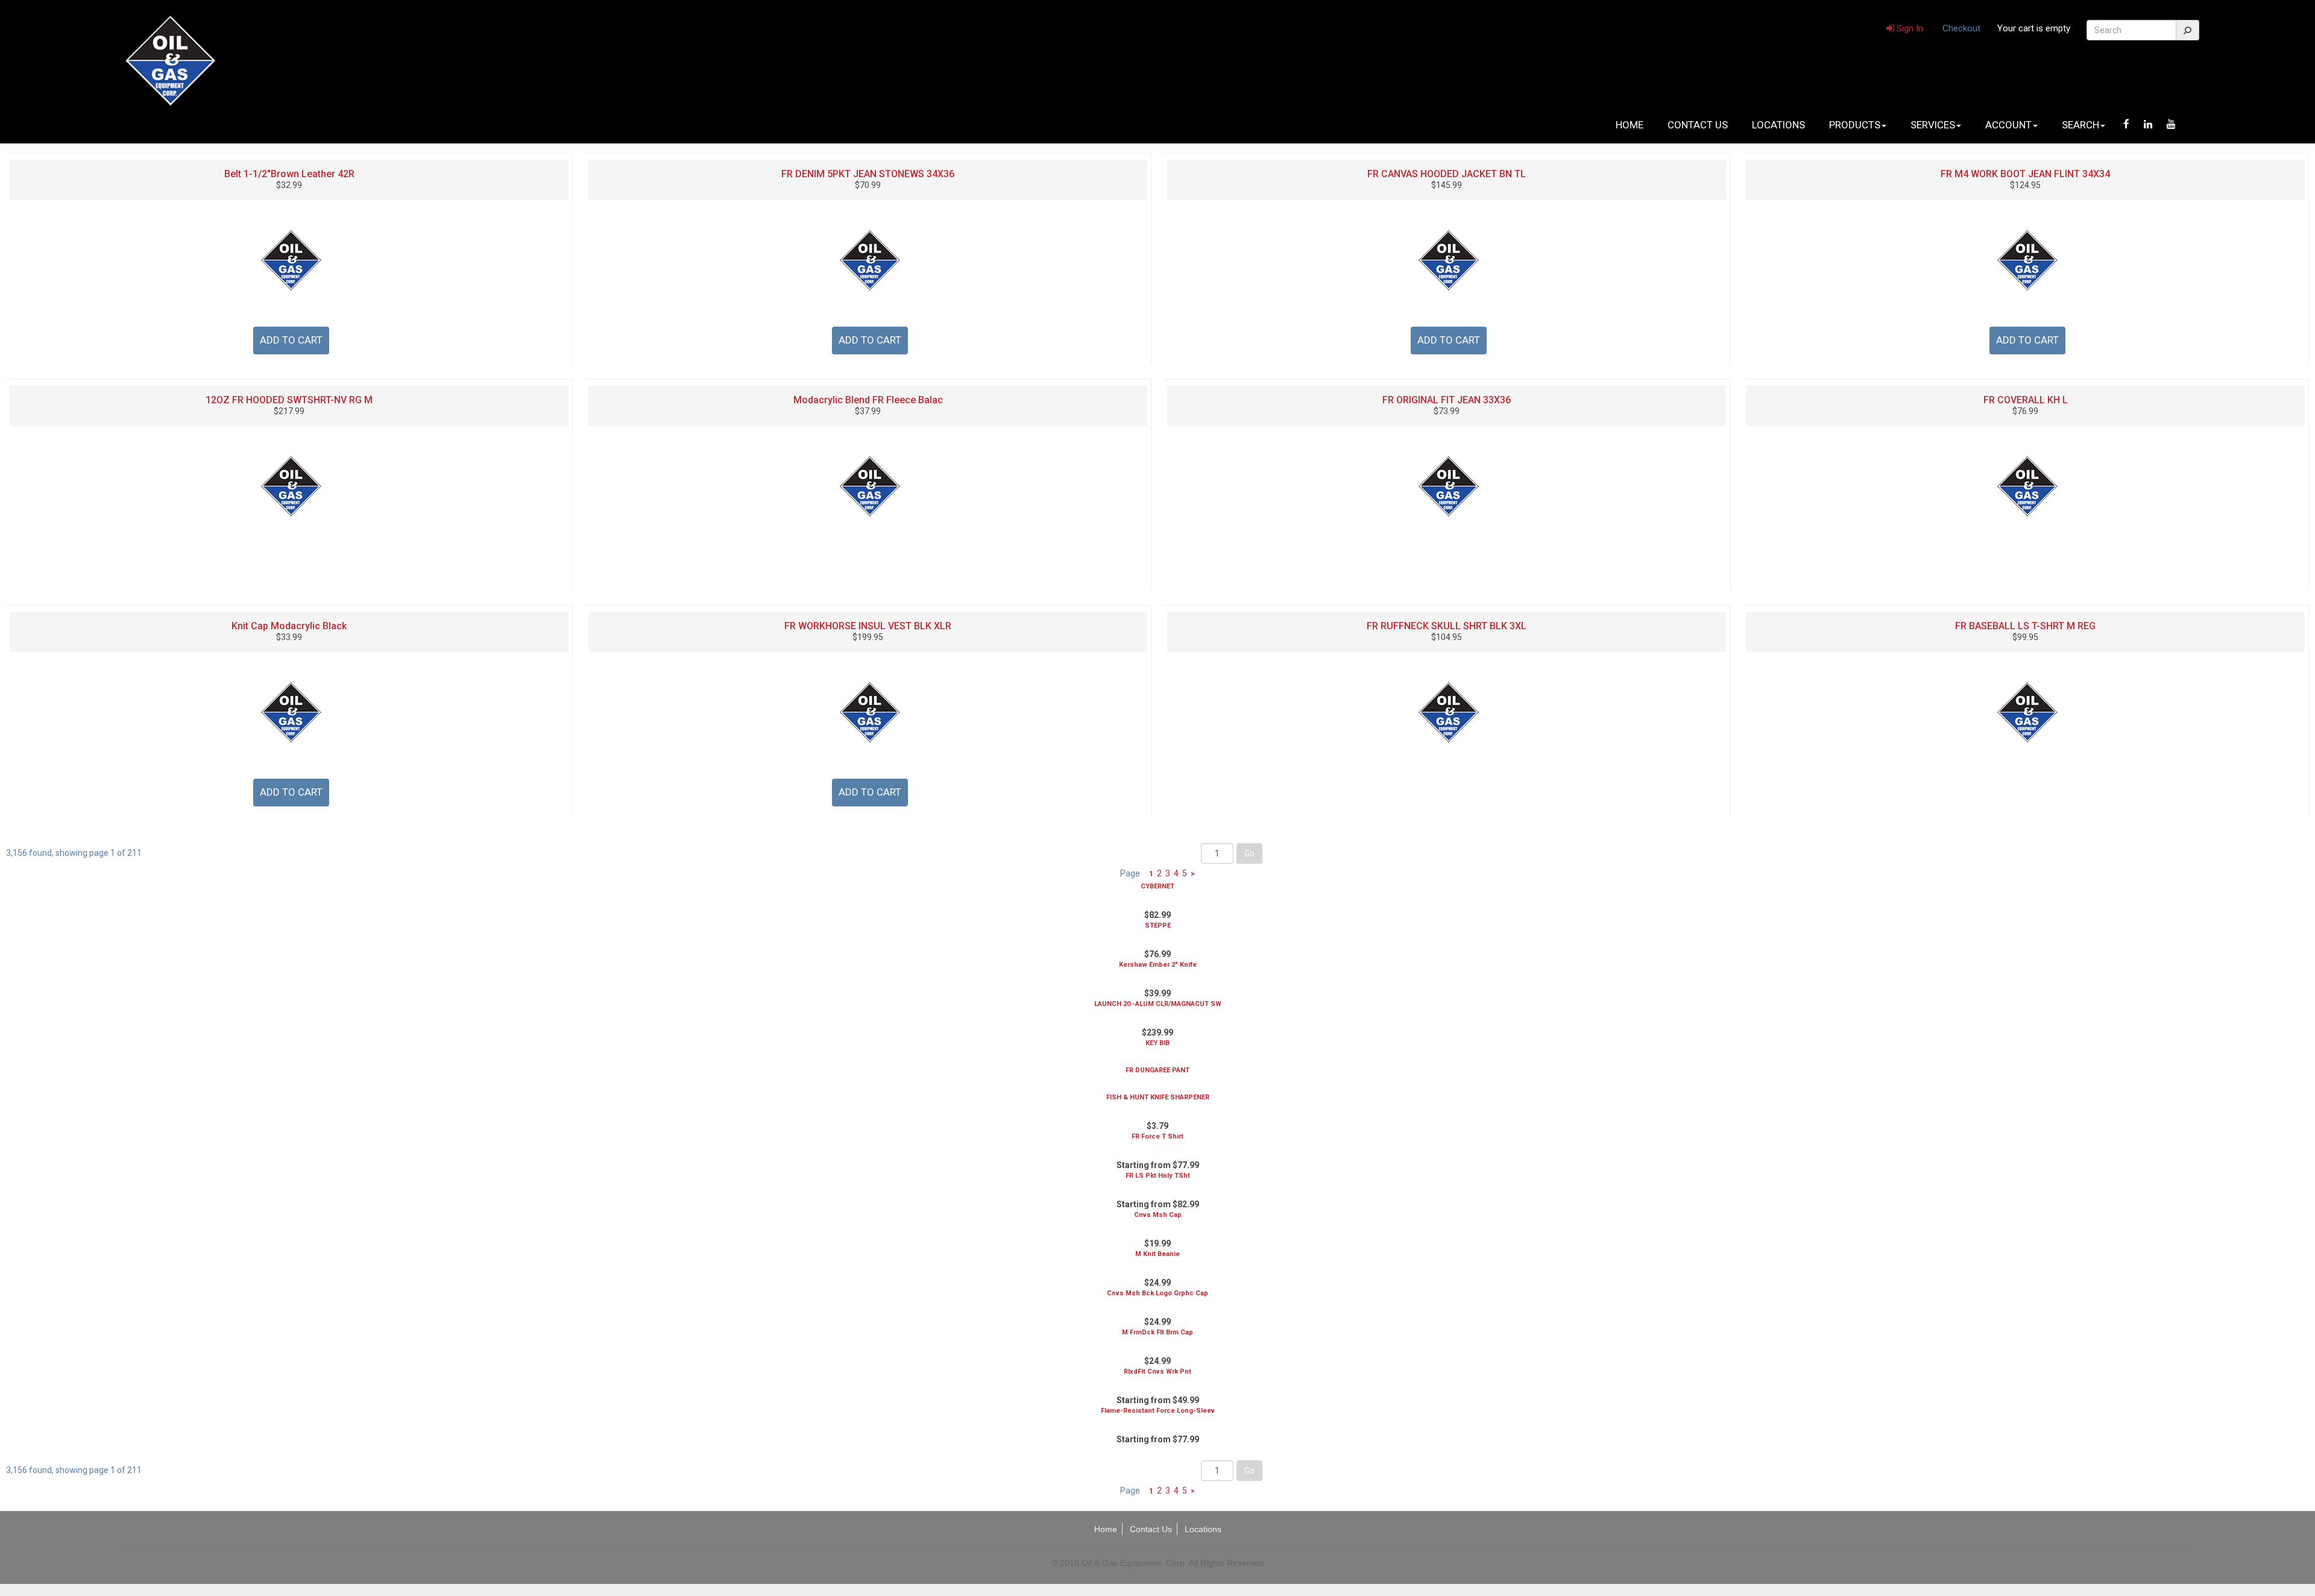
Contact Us (1698, 125)
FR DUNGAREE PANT (1157, 1070)
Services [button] (1933, 125)
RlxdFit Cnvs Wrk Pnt (1157, 1371)
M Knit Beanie (1157, 1254)
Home (1630, 125)
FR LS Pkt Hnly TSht (1158, 1176)
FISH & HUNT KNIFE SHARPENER (1158, 1097)
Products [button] (1855, 125)
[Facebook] (2126, 124)
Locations (1778, 125)
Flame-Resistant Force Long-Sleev (1158, 1411)
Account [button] (2008, 125)
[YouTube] (2171, 124)
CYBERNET (1157, 886)
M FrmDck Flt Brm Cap (1157, 1332)
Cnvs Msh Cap (1158, 1215)
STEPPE (1158, 925)
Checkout (1961, 28)
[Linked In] (2148, 124)
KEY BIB (1157, 1043)
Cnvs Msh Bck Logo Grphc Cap (1157, 1293)
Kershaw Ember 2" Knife (1158, 965)
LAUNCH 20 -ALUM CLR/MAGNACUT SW (1158, 1004)
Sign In (1909, 28)
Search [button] (2080, 125)
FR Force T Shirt (1157, 1136)
